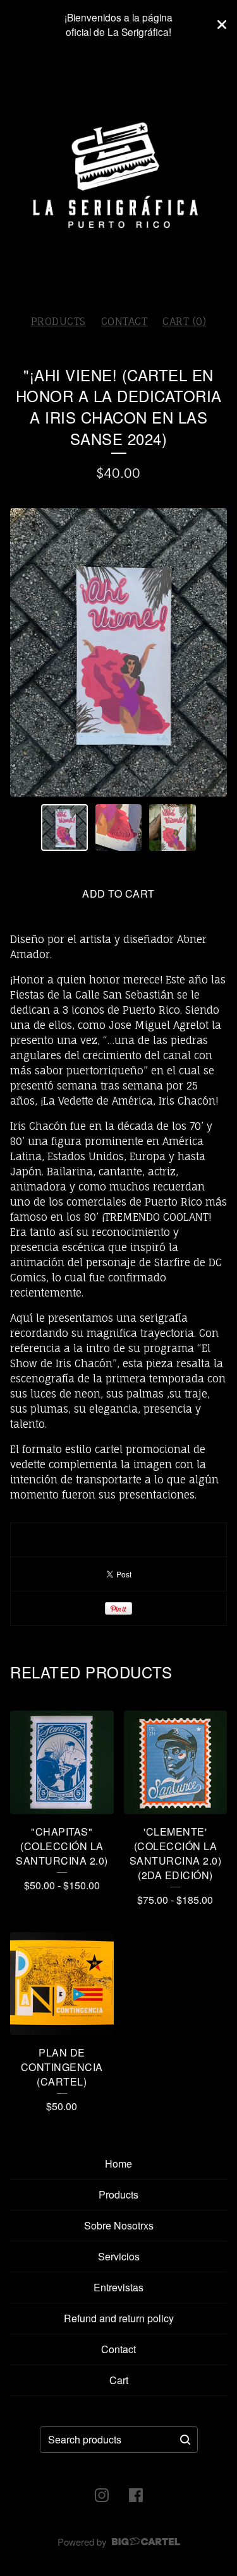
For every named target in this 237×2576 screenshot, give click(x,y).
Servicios (119, 2256)
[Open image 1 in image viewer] (118, 652)
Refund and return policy (119, 2318)
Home (118, 2163)
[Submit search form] (185, 2440)
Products (58, 321)
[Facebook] (136, 2495)
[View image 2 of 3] (119, 828)
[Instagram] (102, 2495)
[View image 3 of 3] (173, 828)
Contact (125, 321)
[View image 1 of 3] (64, 828)
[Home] (118, 177)
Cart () (184, 321)
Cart (119, 2380)
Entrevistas (118, 2287)
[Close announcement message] (222, 25)
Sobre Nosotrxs (119, 2225)
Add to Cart (118, 893)
